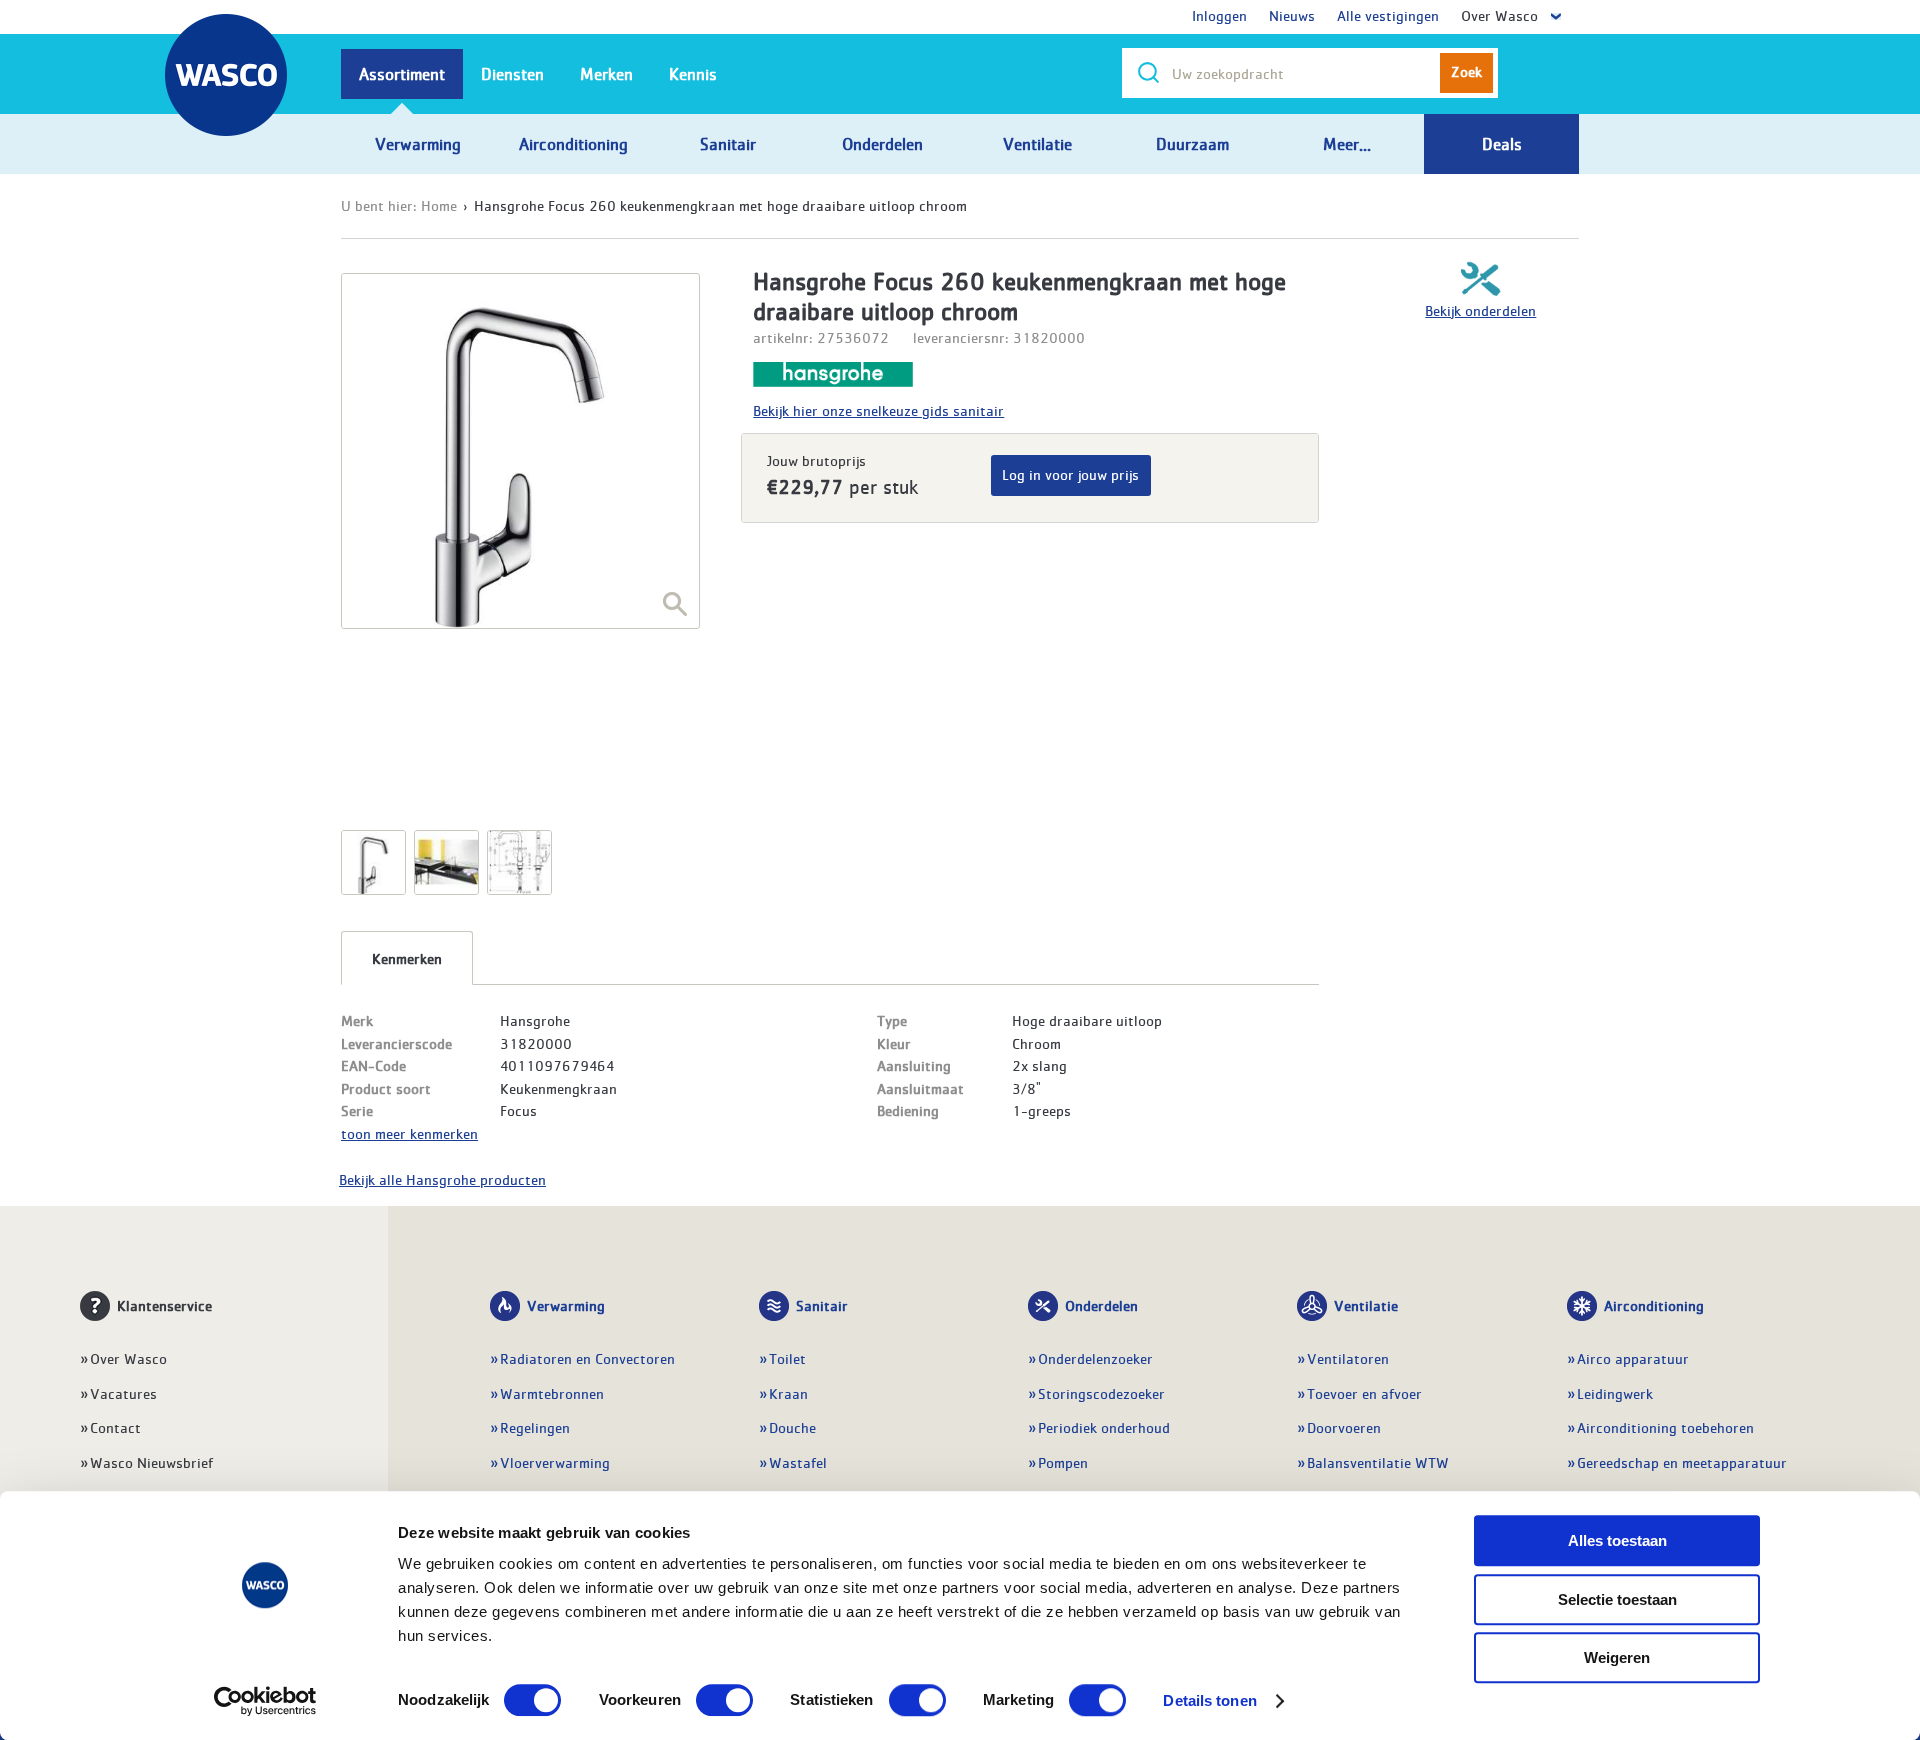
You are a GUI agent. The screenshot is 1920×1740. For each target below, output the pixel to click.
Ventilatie (1366, 1305)
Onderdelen (1101, 1305)
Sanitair (822, 1305)
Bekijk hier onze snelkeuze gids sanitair (878, 410)
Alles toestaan (1617, 1540)
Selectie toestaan (1617, 1599)
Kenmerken (407, 958)
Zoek (1466, 71)
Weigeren (1617, 1657)
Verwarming (566, 1305)
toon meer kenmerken (409, 1133)
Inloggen (1219, 15)
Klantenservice (164, 1305)
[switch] (724, 1700)
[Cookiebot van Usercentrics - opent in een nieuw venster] (265, 1701)
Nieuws (1292, 15)
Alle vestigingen (1388, 15)
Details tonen (1209, 1700)
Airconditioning (1654, 1305)
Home (439, 205)
